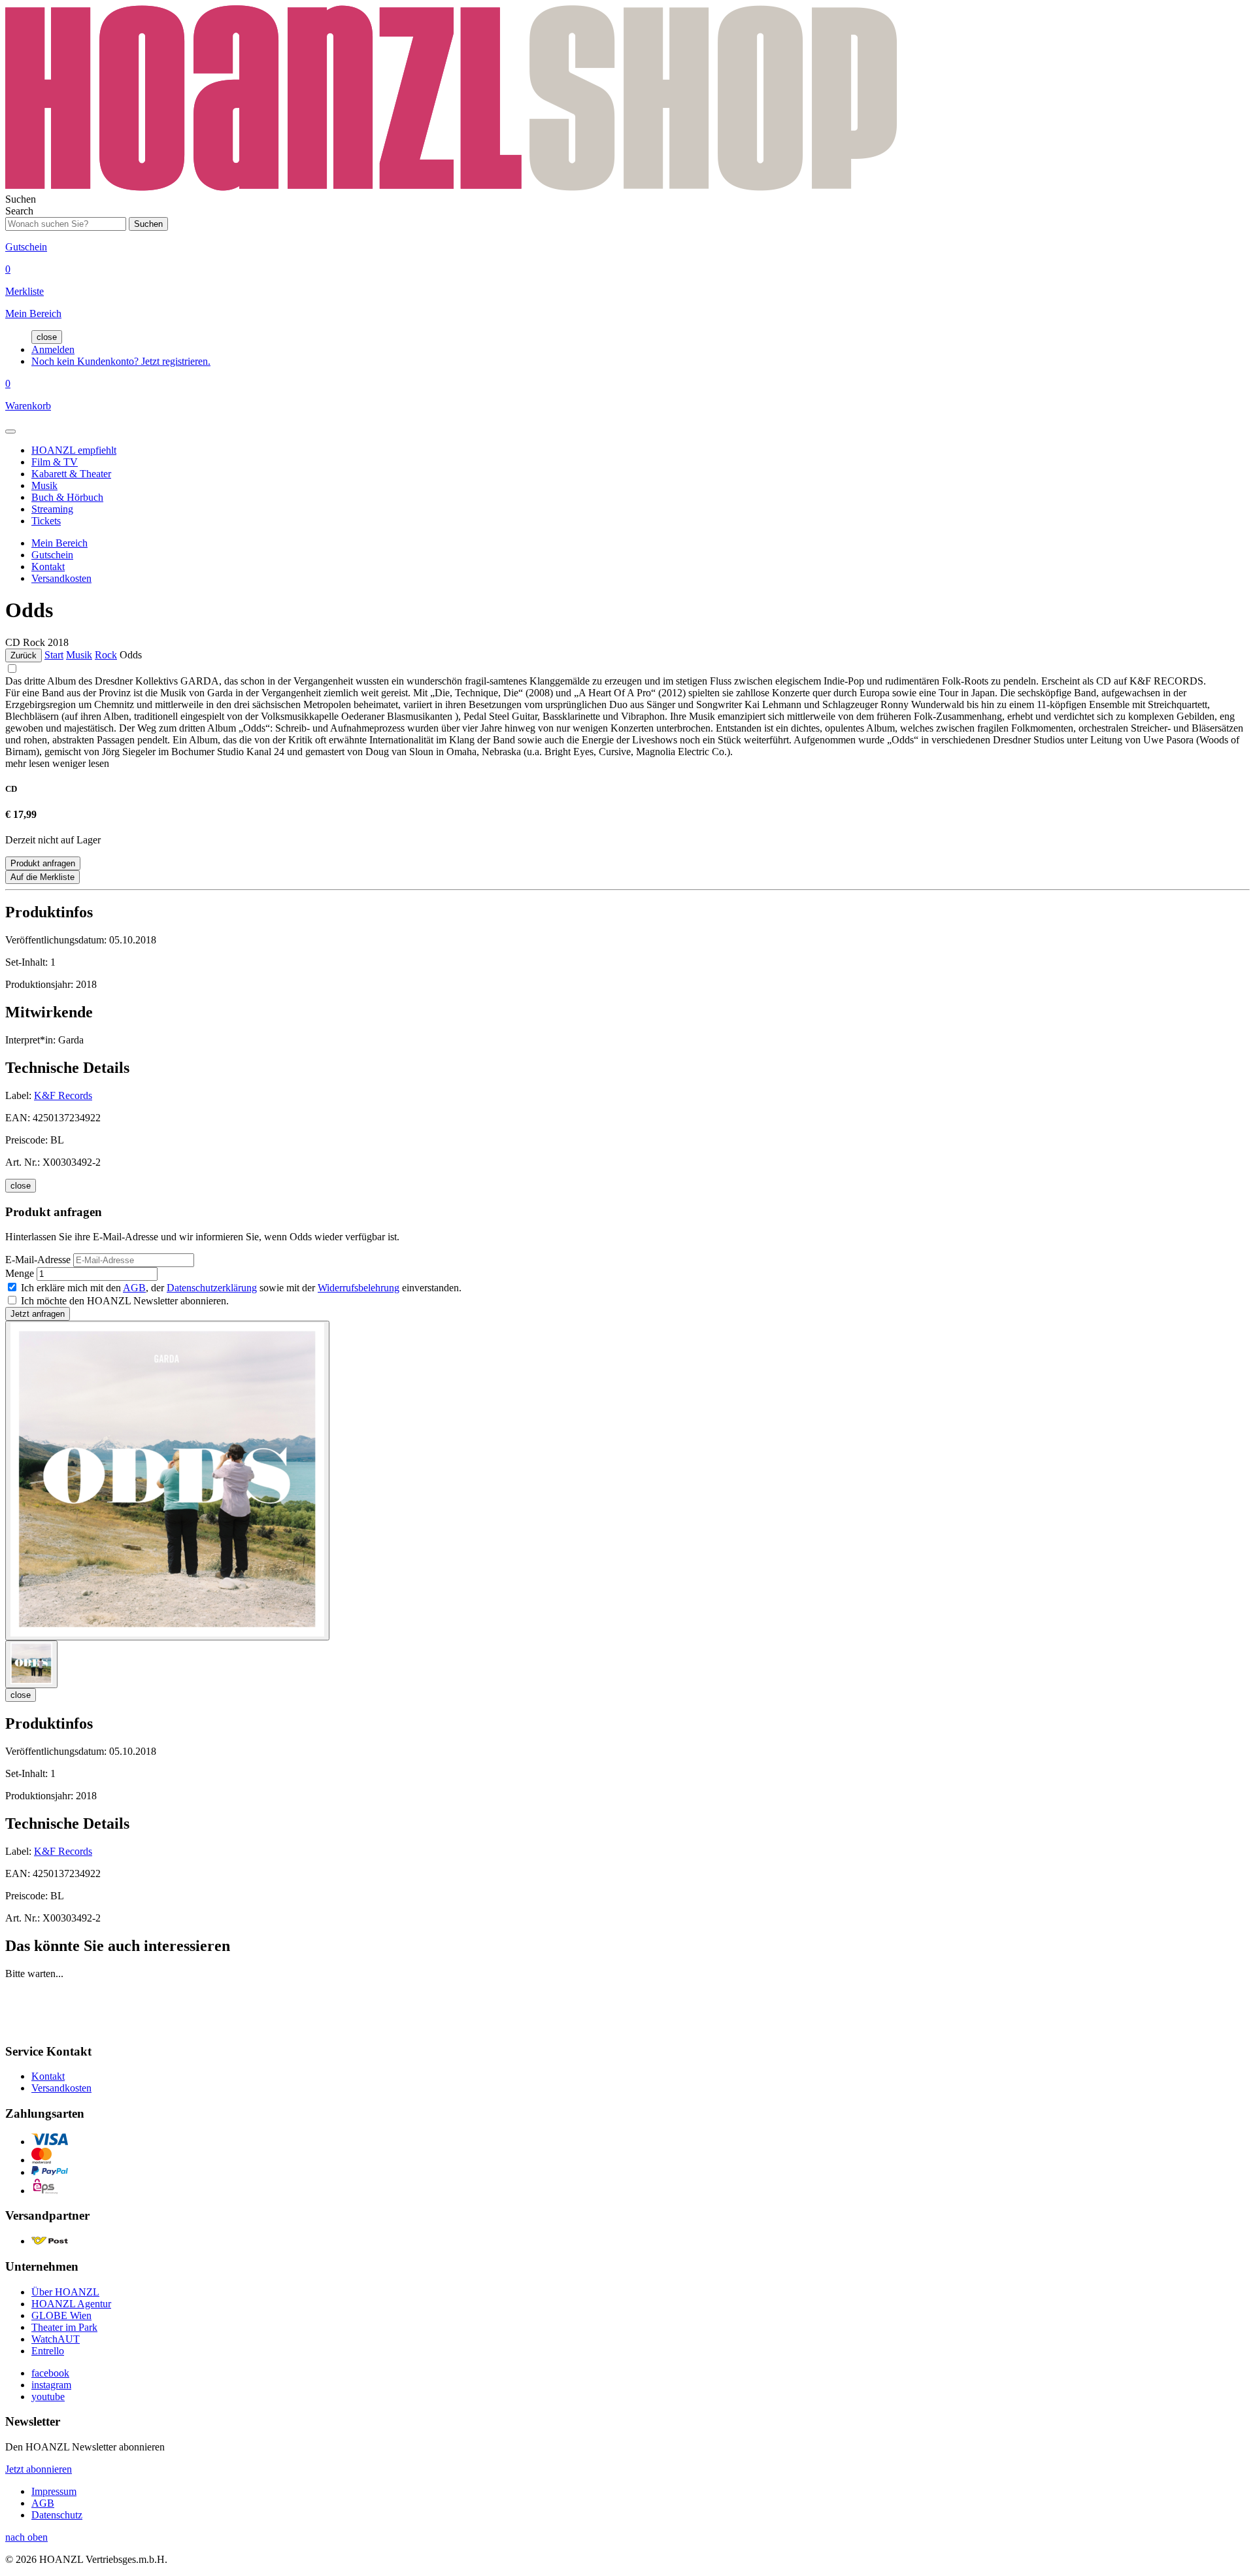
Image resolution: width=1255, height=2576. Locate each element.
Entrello (48, 2351)
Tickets (46, 521)
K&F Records (63, 1095)
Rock (106, 655)
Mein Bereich (59, 543)
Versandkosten (61, 578)
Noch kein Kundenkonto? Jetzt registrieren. (121, 361)
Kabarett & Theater (71, 474)
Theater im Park (64, 2327)
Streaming (52, 509)
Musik (44, 485)
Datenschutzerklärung (212, 1288)
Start (54, 655)
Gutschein (52, 555)
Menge (20, 1273)
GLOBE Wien (61, 2315)
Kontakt (48, 567)
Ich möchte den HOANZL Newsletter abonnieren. (125, 1301)
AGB (134, 1288)
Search (19, 211)
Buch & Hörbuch (67, 497)
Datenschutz (57, 2515)
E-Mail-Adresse (38, 1260)
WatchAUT (56, 2339)
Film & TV (55, 462)
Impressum (54, 2491)
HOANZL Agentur (71, 2304)
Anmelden (53, 349)
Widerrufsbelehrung (359, 1288)
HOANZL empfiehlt (74, 450)
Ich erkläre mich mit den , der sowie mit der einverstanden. (241, 1288)
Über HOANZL (65, 2292)
